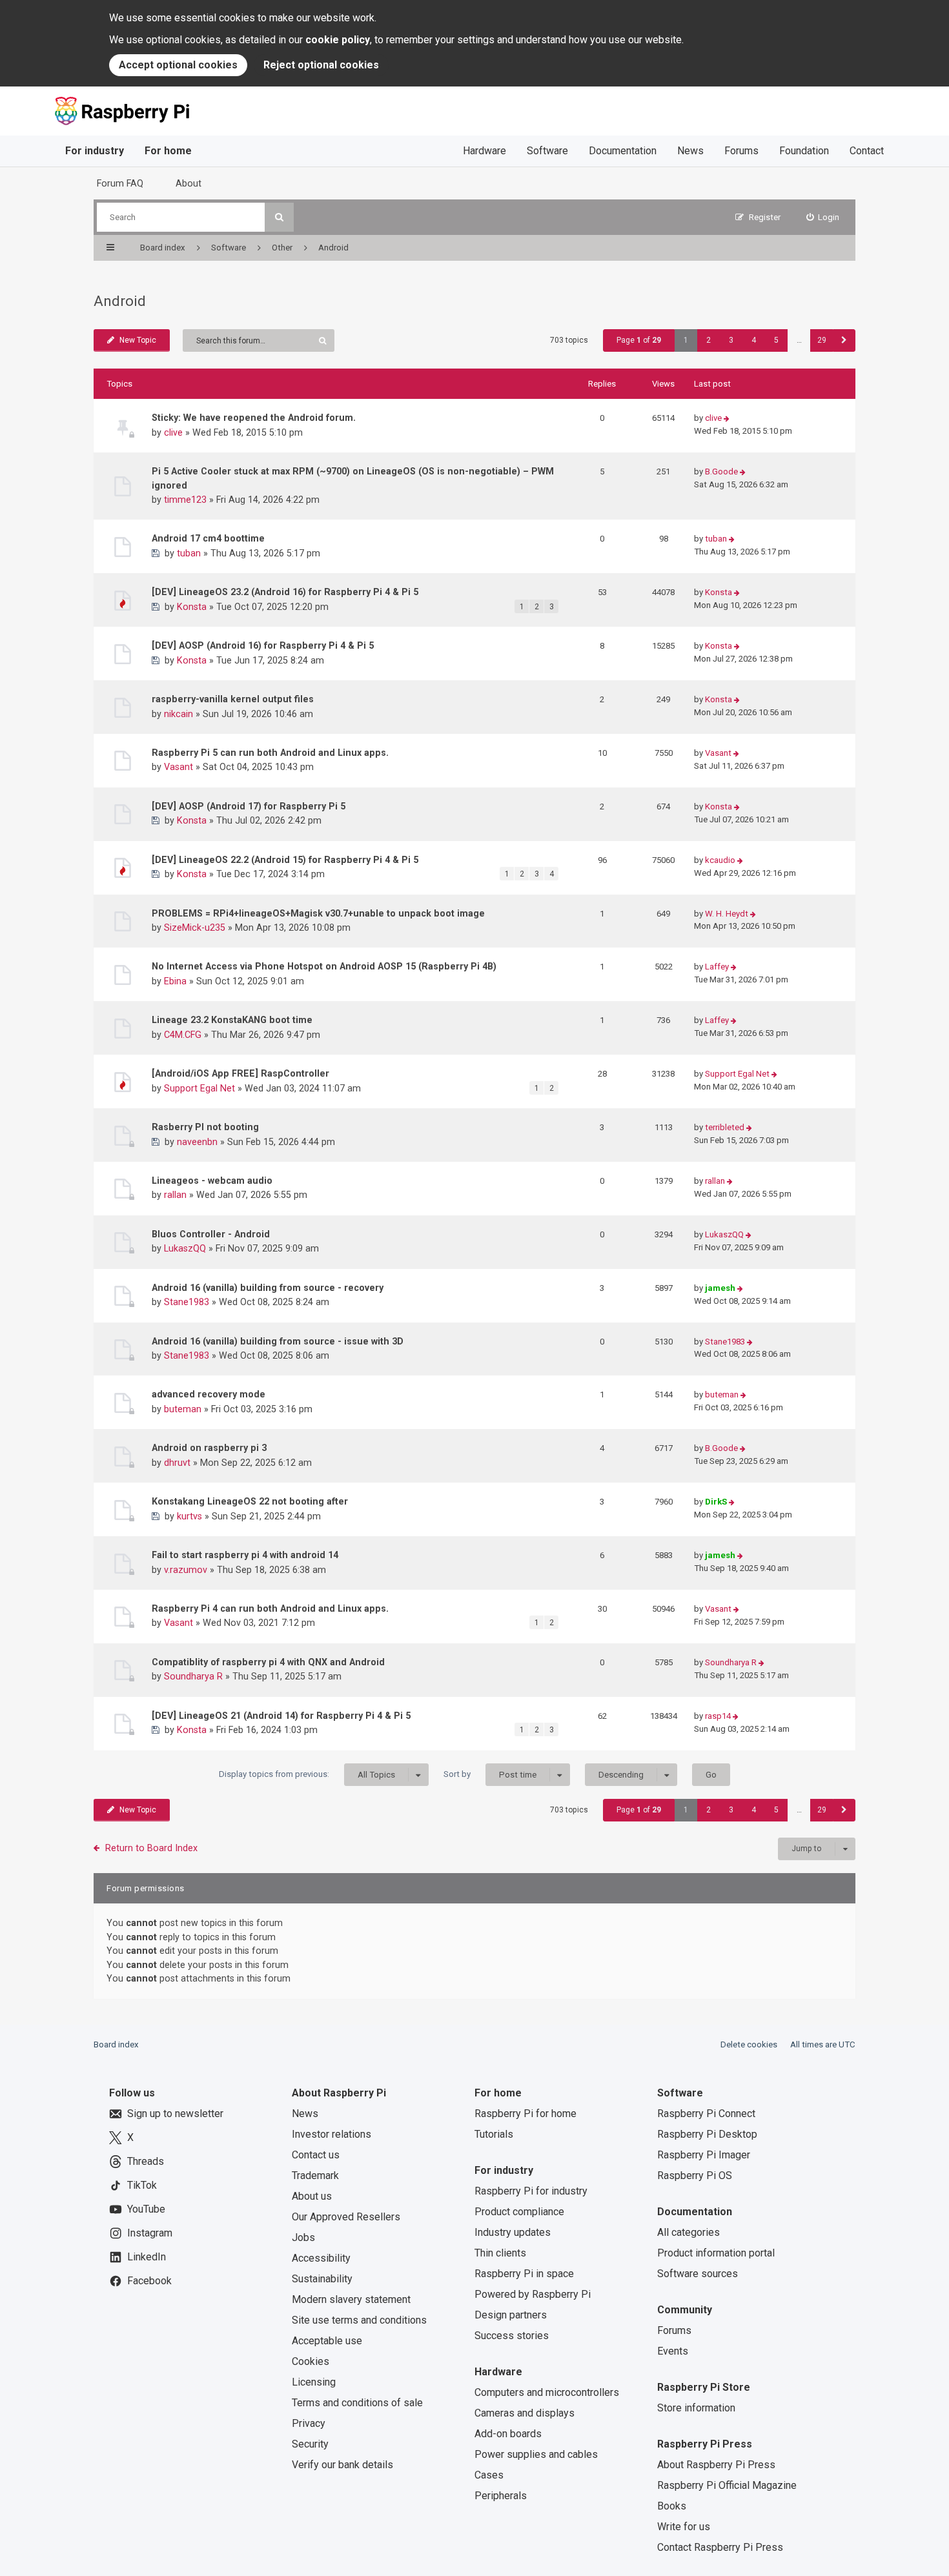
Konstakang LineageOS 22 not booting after (250, 1501)
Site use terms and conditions (359, 2320)
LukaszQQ (185, 1248)
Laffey (717, 967)
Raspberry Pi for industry (531, 2191)
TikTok (142, 2185)
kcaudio (720, 860)
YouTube (146, 2209)
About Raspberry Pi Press (716, 2465)
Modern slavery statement (351, 2299)
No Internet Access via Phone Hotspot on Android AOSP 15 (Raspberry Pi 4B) (324, 966)
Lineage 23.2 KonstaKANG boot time (232, 1020)
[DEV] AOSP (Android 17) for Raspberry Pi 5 (249, 806)
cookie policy (338, 40)
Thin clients (500, 2253)
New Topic (138, 340)
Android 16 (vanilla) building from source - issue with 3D (278, 1341)
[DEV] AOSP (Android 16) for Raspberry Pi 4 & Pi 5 (263, 645)
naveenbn (197, 1142)
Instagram (150, 2233)
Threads (146, 2161)
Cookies (311, 2361)
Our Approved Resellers (346, 2217)
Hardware (485, 151)
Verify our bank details (342, 2465)
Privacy (309, 2423)
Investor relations (332, 2134)
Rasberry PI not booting (205, 1127)
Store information (696, 2408)
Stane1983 (187, 1302)
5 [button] (776, 340)
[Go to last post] (727, 419)
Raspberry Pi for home (526, 2114)
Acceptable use (327, 2341)
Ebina (175, 981)
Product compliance (519, 2212)
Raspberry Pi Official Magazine (727, 2485)
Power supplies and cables (536, 2454)
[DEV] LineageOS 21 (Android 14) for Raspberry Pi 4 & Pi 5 (281, 1716)
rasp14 (718, 1716)
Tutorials (494, 2134)
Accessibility (321, 2258)
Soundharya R (193, 1676)
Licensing (314, 2382)
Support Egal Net (199, 1088)
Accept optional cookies (178, 65)
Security (310, 2444)
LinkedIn (147, 2257)
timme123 (185, 500)
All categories (689, 2232)
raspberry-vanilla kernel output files (233, 699)
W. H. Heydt (727, 914)
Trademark (315, 2175)
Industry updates (513, 2232)
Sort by (490, 1774)
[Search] (279, 217)
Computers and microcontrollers (547, 2392)
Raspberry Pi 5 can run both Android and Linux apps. (270, 753)
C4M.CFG (183, 1035)
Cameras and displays (525, 2413)
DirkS (716, 1502)
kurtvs (189, 1516)
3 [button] (731, 340)
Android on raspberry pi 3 (209, 1448)
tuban (189, 553)
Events (673, 2351)
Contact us (316, 2155)
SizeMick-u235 (195, 928)
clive (173, 432)
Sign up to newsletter (175, 2114)
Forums (741, 151)
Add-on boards (508, 2434)
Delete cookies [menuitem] (749, 2044)
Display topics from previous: (307, 1774)
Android (120, 301)
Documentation (623, 151)
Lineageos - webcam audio (212, 1181)
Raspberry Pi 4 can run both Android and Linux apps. (270, 1608)
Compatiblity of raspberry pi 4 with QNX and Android (268, 1662)
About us (312, 2196)
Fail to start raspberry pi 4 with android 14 (245, 1555)
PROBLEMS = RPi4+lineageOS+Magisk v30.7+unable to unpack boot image (318, 913)
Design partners (511, 2315)
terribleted (725, 1127)
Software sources (698, 2274)
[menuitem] (823, 217)
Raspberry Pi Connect (706, 2114)
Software (547, 151)
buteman (183, 1409)
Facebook (149, 2281)
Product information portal (716, 2253)
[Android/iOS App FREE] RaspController (240, 1073)
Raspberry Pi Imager (704, 2155)
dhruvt (177, 1463)
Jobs (303, 2237)
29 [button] (822, 340)
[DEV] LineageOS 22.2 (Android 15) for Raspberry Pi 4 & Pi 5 (285, 860)
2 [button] (709, 340)
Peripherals (501, 2496)
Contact (867, 151)
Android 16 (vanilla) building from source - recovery (268, 1288)
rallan (175, 1195)
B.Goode (721, 472)
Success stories (512, 2336)
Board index (116, 2044)
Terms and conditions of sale (357, 2403)
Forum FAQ (120, 183)
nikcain (179, 714)
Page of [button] (639, 340)
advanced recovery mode (209, 1394)
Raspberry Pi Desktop (707, 2134)
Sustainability (322, 2279)
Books (672, 2506)
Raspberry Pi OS (695, 2175)
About (189, 183)
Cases (489, 2475)
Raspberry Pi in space (524, 2274)
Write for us (684, 2527)
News (690, 151)
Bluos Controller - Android (211, 1234)
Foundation (804, 151)
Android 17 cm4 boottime (208, 538)
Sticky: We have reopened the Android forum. (254, 418)
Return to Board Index (151, 1848)
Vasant (179, 767)
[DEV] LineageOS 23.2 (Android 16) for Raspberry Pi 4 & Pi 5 (285, 592)
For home (168, 151)
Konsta (192, 607)
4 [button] (754, 340)
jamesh (720, 1288)
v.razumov (186, 1570)
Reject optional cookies (321, 65)
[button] (844, 340)
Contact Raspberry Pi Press (720, 2547)
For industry (95, 151)
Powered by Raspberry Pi (533, 2294)
